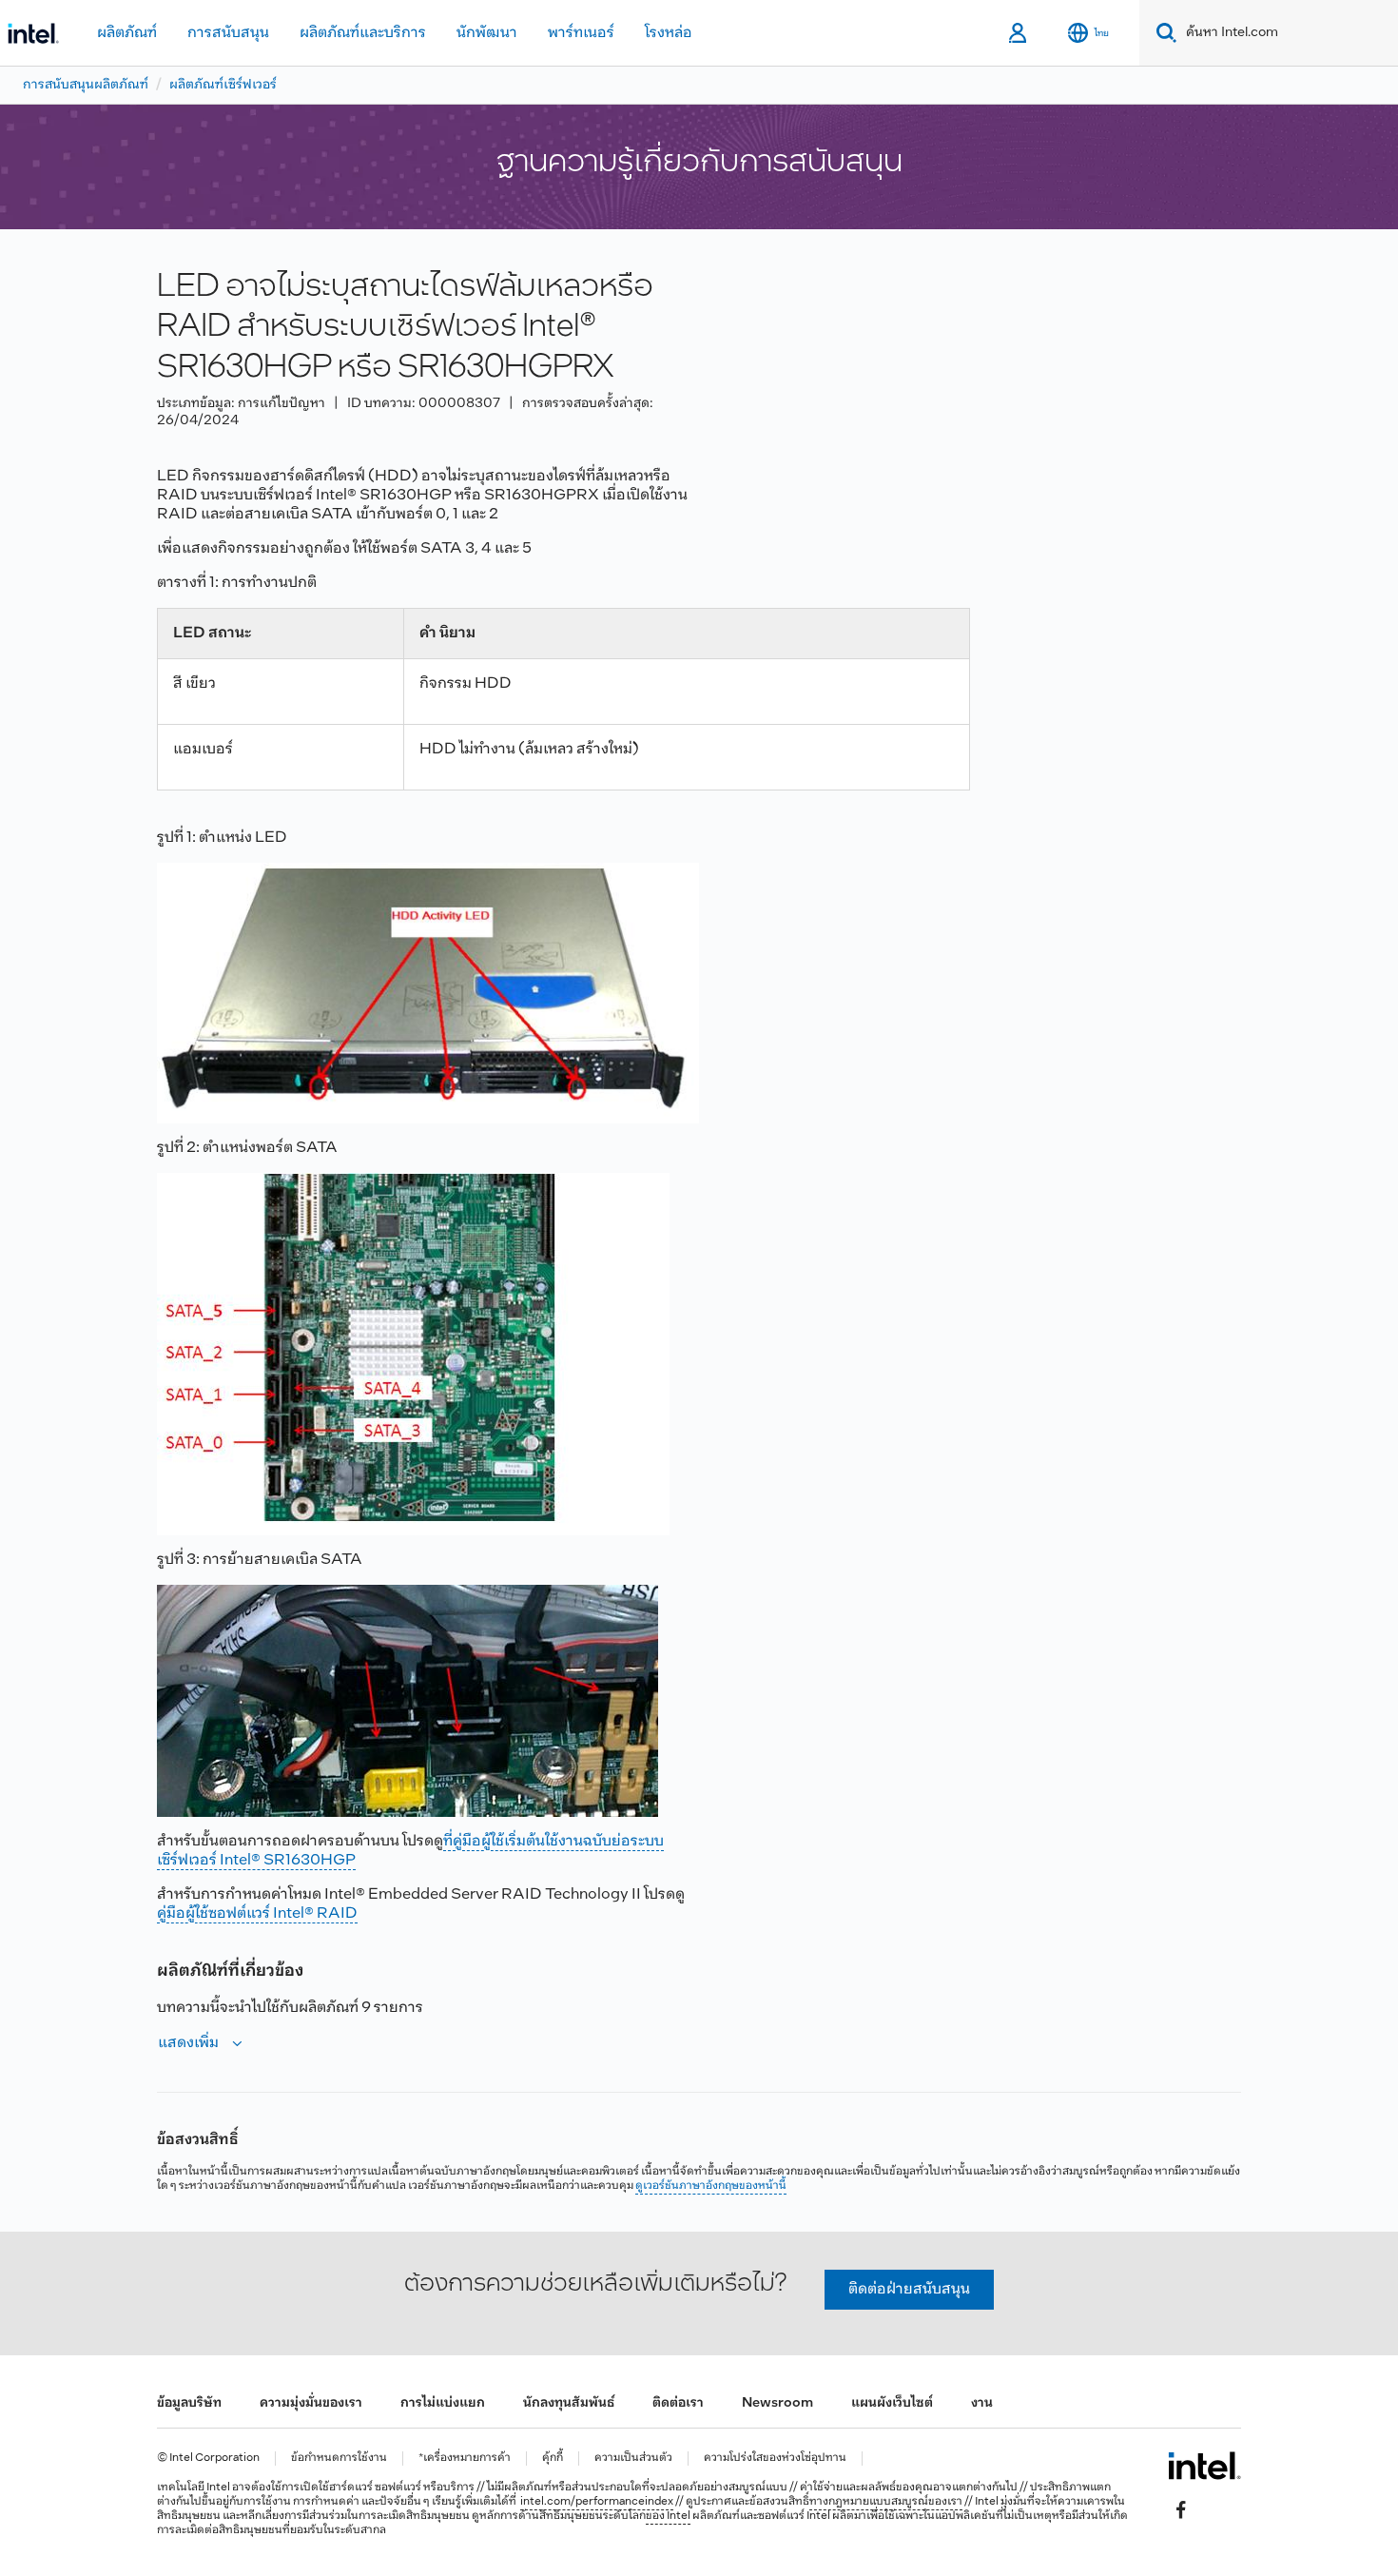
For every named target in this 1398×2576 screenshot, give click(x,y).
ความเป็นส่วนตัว (633, 2459)
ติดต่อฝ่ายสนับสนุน (909, 2289)
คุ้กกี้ (553, 2459)
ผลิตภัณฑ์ (127, 33)
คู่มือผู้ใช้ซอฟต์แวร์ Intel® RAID (257, 1913)
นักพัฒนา (487, 33)
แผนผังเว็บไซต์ (892, 2403)
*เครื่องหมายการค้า (465, 2459)
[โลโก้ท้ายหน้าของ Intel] (1204, 2466)
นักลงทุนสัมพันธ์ (569, 2403)
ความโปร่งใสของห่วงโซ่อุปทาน (775, 2459)
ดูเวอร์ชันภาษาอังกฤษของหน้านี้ (711, 2186)
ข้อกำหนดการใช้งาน (339, 2459)
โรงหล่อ (669, 33)
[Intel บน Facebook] (1181, 2510)
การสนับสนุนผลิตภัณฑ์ (86, 85)
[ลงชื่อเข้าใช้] (1019, 33)
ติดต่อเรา (678, 2403)
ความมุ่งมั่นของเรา (311, 2403)
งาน (982, 2403)
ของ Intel (668, 2516)
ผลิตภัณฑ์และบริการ (363, 33)
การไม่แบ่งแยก (443, 2403)
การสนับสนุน (228, 33)
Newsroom (777, 2403)
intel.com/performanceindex (597, 2502)
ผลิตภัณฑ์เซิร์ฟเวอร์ (223, 85)
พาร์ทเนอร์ (581, 33)
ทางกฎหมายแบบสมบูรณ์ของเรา (886, 2502)
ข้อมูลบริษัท (189, 2403)
